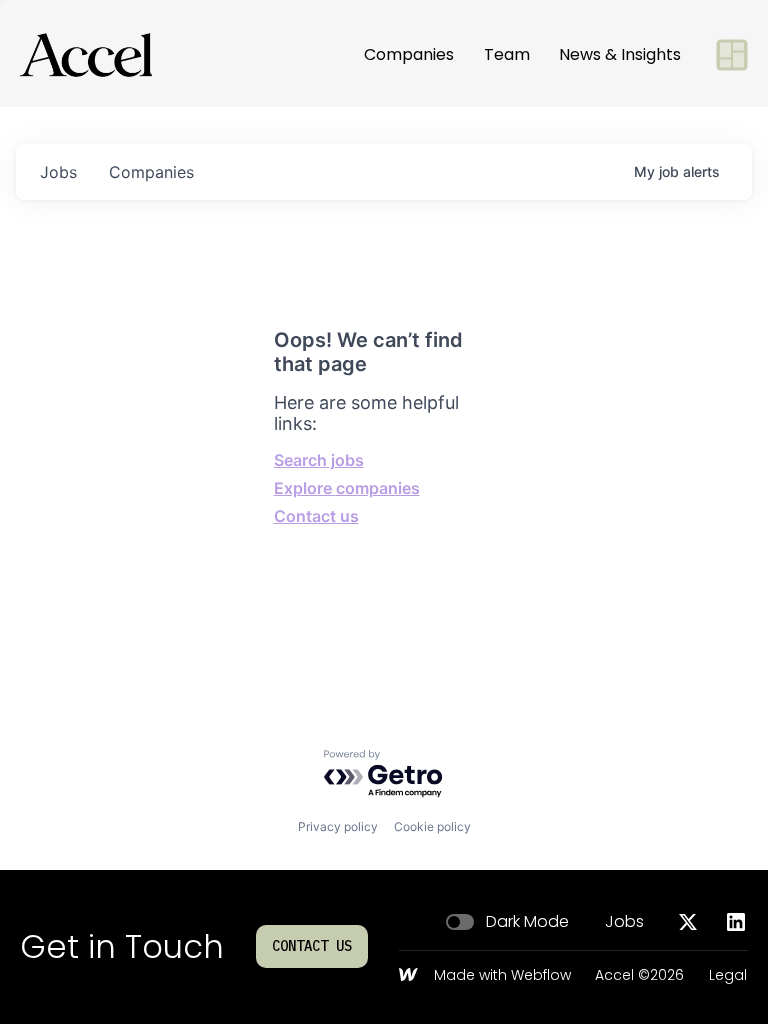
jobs (58, 172)
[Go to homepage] (86, 55)
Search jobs (319, 460)
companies (151, 172)
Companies (409, 54)
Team (507, 54)
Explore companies (347, 488)
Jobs (624, 922)
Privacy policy (338, 826)
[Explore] (732, 55)
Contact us (316, 516)
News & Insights (620, 54)
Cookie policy (432, 826)
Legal (728, 976)
